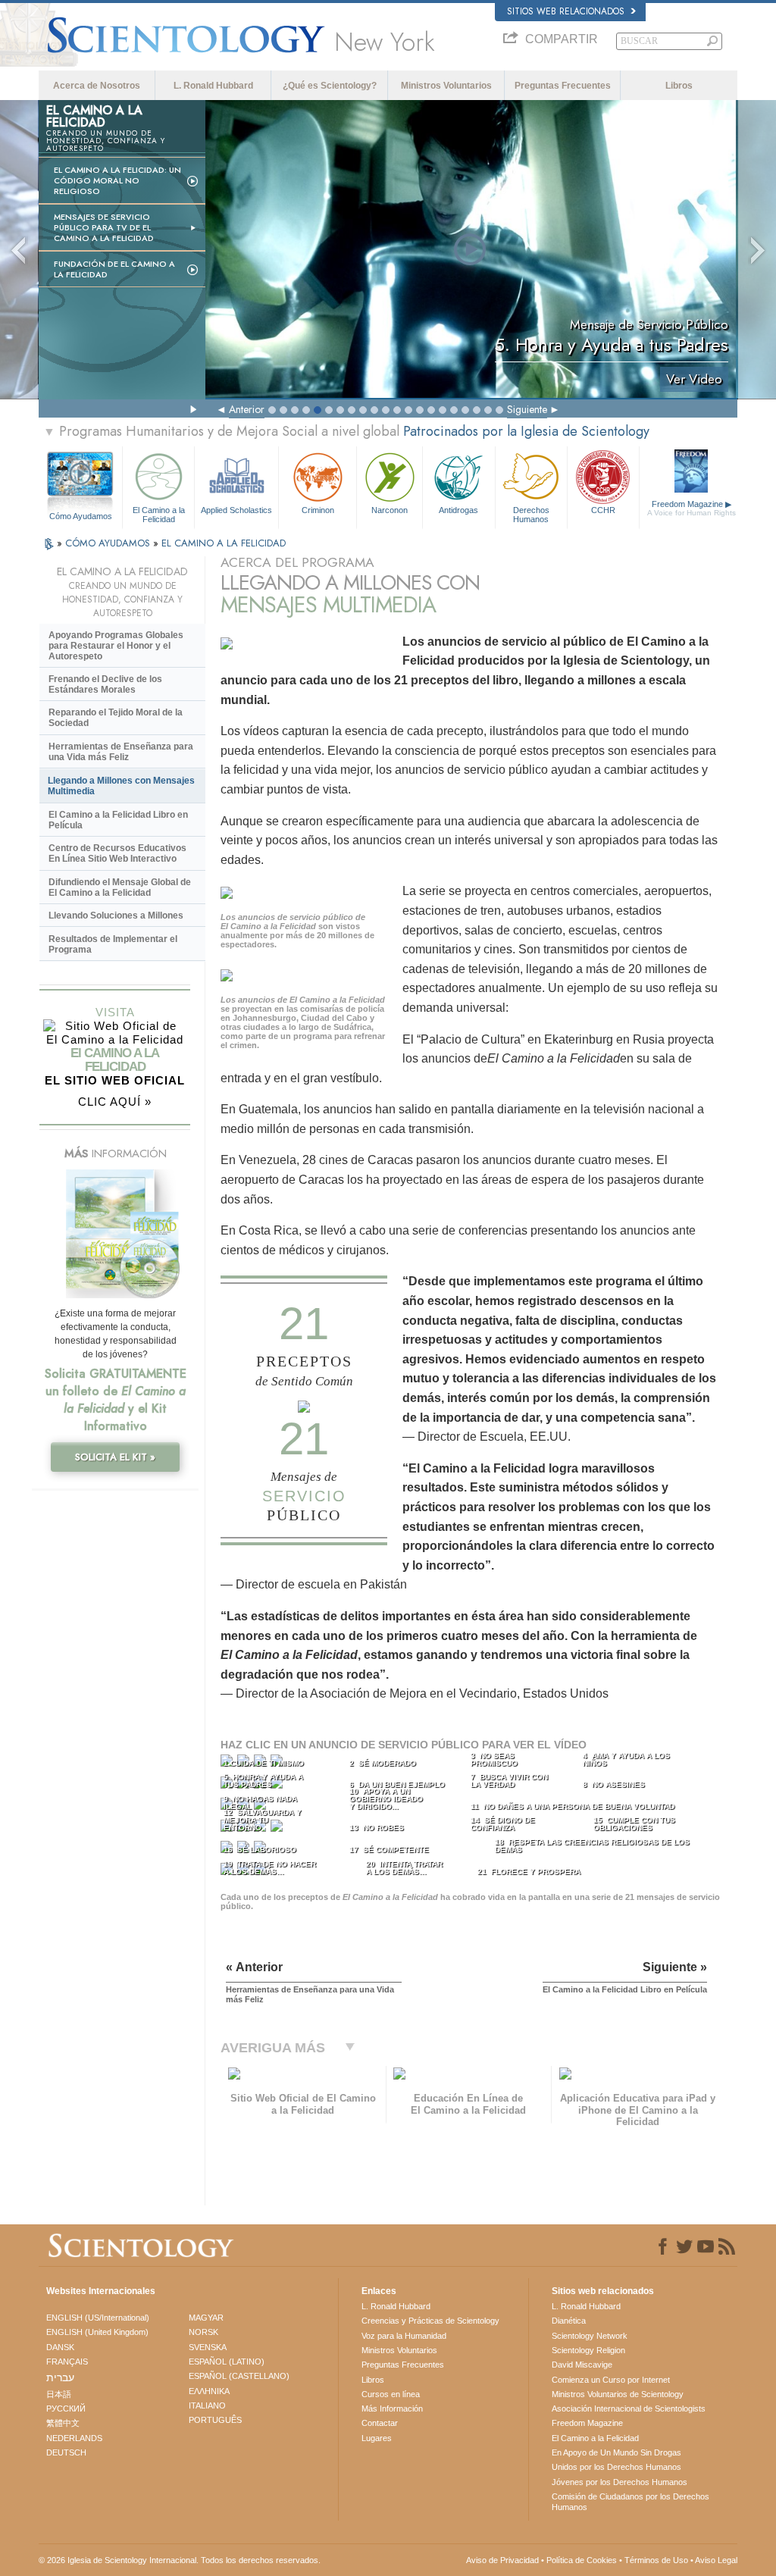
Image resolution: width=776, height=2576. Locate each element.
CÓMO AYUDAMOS (109, 543)
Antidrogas (458, 510)
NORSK (203, 2332)
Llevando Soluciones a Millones (116, 916)
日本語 (59, 2394)
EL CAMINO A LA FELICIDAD (224, 543)
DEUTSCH (66, 2452)
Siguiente (527, 409)
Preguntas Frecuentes (563, 86)
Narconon (390, 510)
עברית (60, 2377)
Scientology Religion (588, 2350)
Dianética (569, 2321)
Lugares (377, 2438)
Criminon (318, 510)
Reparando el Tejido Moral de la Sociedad (116, 718)
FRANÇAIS (67, 2362)
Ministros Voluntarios (446, 86)
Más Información (392, 2409)
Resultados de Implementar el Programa (113, 944)
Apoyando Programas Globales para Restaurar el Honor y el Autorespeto (116, 646)
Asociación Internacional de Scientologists (629, 2409)
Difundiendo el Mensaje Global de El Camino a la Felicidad (120, 887)
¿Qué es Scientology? (330, 86)
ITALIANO (207, 2405)
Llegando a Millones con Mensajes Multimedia (121, 786)
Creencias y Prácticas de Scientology (430, 2321)
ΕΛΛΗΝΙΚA (209, 2391)
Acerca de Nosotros (97, 86)
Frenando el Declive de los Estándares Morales (105, 684)
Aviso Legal (716, 2560)
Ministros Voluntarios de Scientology (618, 2394)
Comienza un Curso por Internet (611, 2380)
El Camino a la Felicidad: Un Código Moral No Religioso (117, 180)
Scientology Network (590, 2336)
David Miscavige (582, 2365)
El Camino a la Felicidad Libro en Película (118, 820)
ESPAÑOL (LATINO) (227, 2362)
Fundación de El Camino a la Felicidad (114, 269)
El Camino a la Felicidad (159, 514)
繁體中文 (63, 2423)
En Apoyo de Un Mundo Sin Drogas (616, 2452)
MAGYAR (206, 2318)
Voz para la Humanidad (404, 2336)
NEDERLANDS (74, 2438)
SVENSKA (208, 2347)
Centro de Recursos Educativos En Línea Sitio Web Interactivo (117, 853)
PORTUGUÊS (215, 2420)
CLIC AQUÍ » (115, 1102)
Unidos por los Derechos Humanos (616, 2467)
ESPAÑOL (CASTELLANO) (239, 2376)
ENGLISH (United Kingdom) (97, 2332)
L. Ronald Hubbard (213, 86)
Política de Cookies (582, 2560)
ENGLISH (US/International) (98, 2318)
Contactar (380, 2423)
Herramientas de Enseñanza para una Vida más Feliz (121, 752)
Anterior (247, 409)
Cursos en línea (391, 2394)
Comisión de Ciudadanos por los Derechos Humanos (630, 2502)
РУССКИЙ (66, 2409)
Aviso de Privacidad (502, 2560)
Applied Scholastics (236, 510)
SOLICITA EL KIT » (115, 1457)
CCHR (603, 510)
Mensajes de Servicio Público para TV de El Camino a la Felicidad (104, 227)
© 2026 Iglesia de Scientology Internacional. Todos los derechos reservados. (180, 2560)
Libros (679, 86)
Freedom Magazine (692, 508)
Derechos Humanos (531, 514)
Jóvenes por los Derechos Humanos (620, 2482)
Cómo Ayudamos (81, 516)
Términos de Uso (656, 2560)
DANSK (60, 2347)
